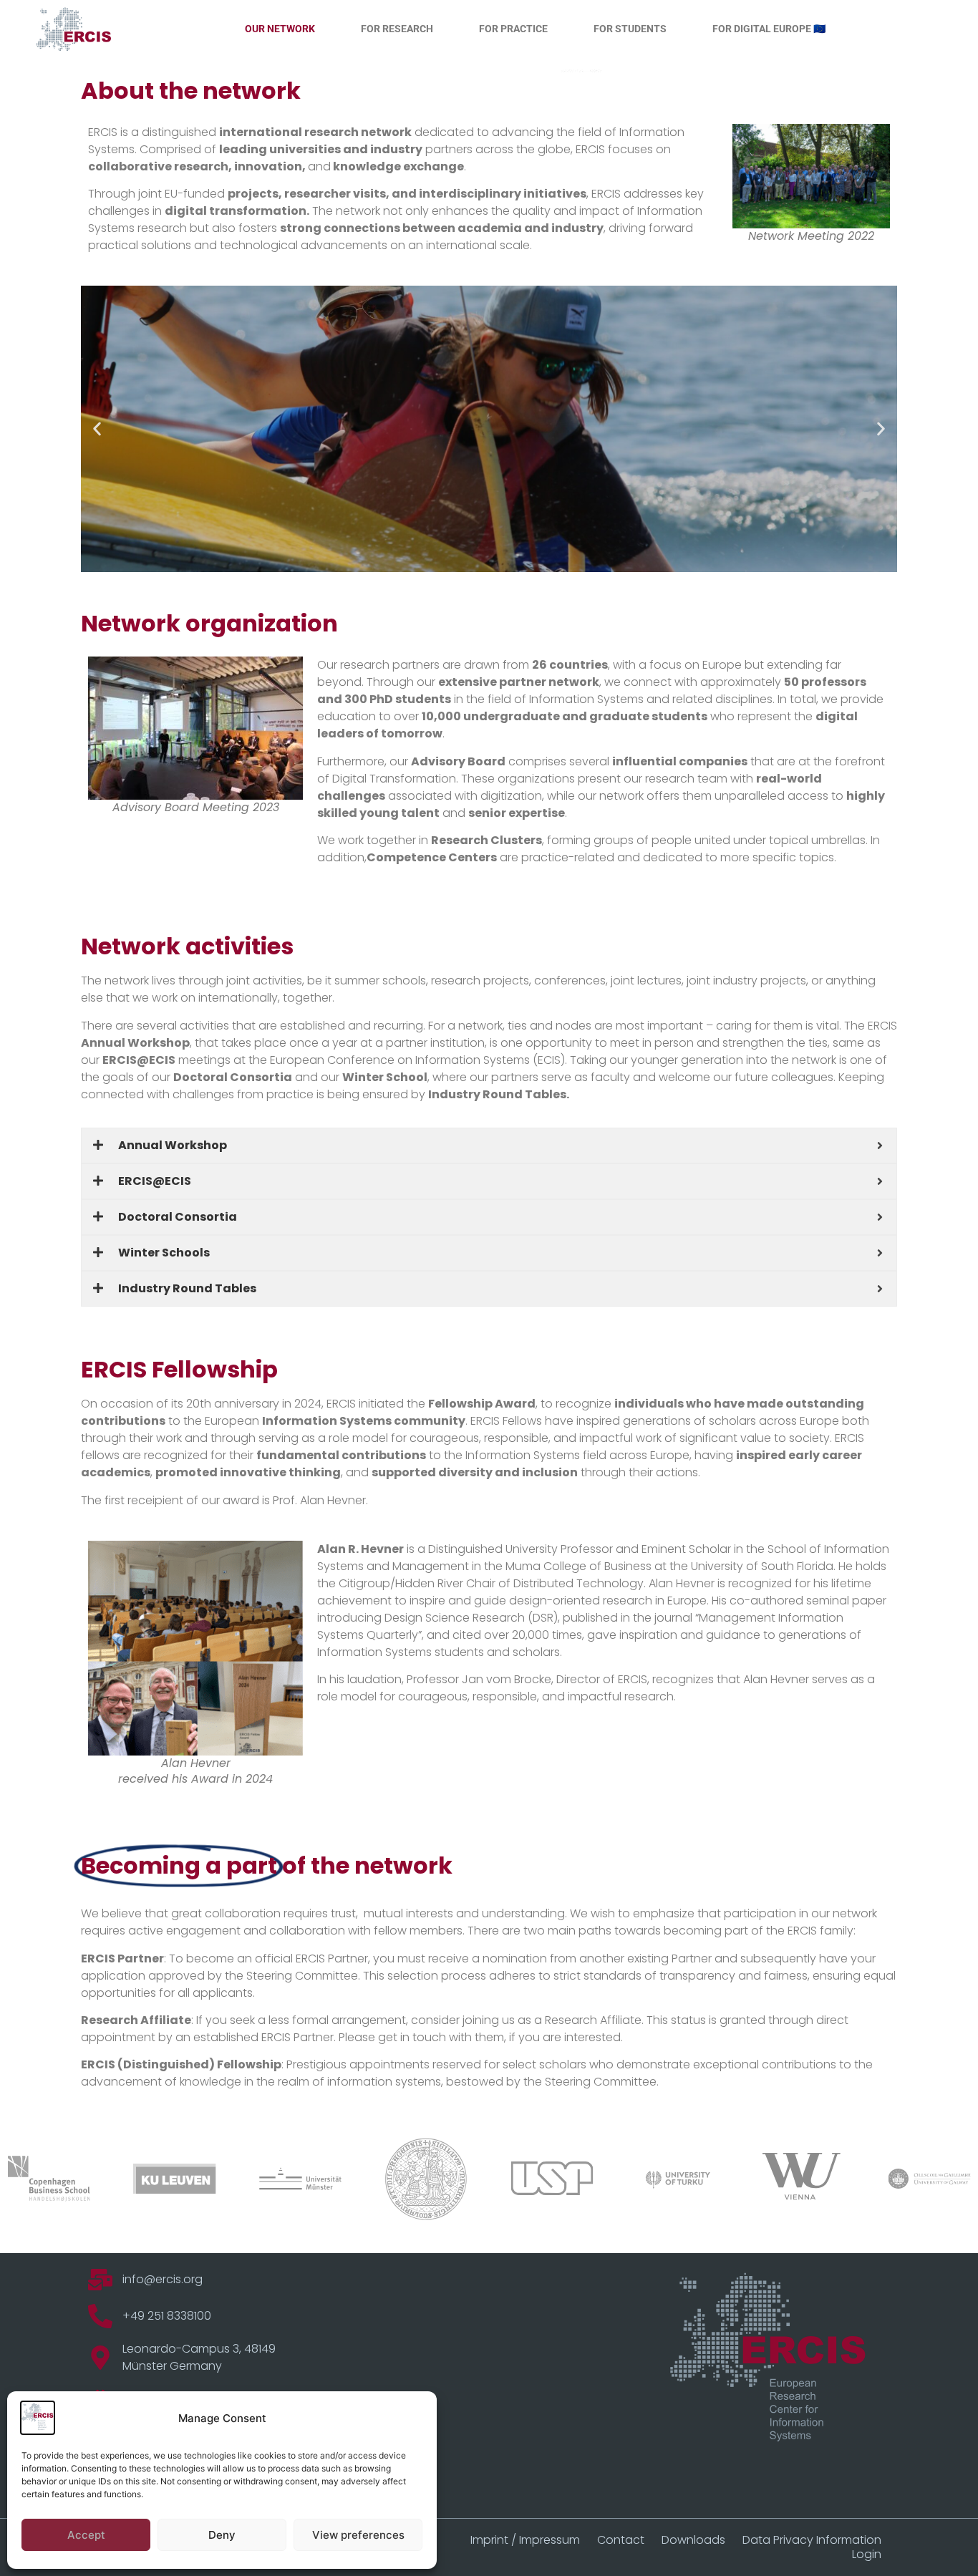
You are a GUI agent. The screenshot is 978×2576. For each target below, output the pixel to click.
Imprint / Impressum (525, 2540)
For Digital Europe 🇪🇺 (769, 29)
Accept (86, 2535)
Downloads (693, 2540)
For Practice (513, 29)
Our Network (280, 29)
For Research (397, 29)
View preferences (358, 2535)
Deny (222, 2535)
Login (867, 2555)
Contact (621, 2540)
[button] (97, 429)
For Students (630, 29)
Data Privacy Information (812, 2540)
